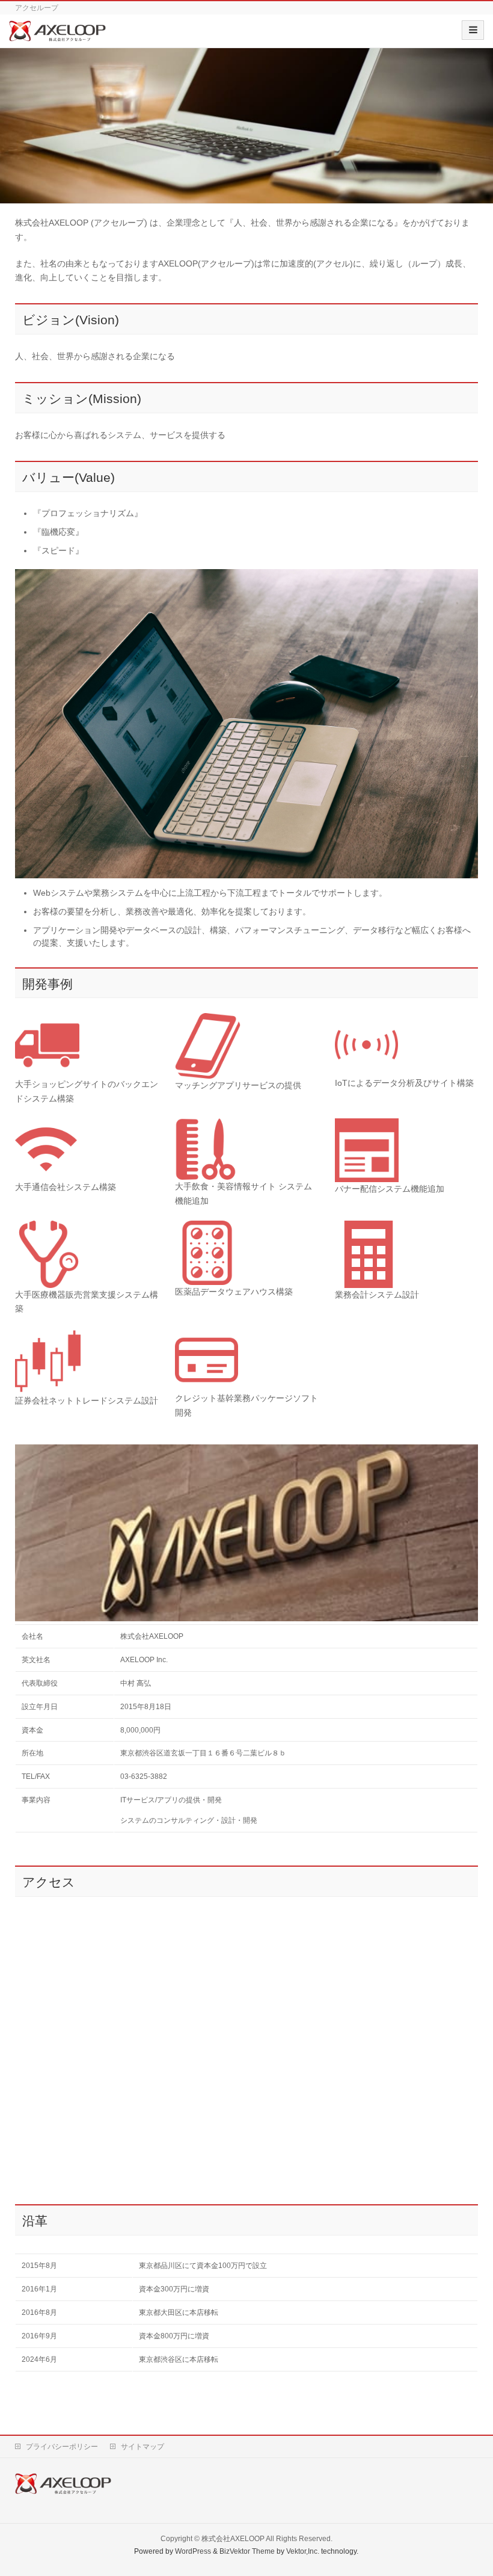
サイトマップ (142, 2447)
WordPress (193, 2551)
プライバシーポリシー (62, 2447)
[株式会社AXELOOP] (57, 35)
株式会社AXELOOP (233, 2539)
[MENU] (473, 30)
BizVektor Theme (247, 2551)
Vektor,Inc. (303, 2551)
